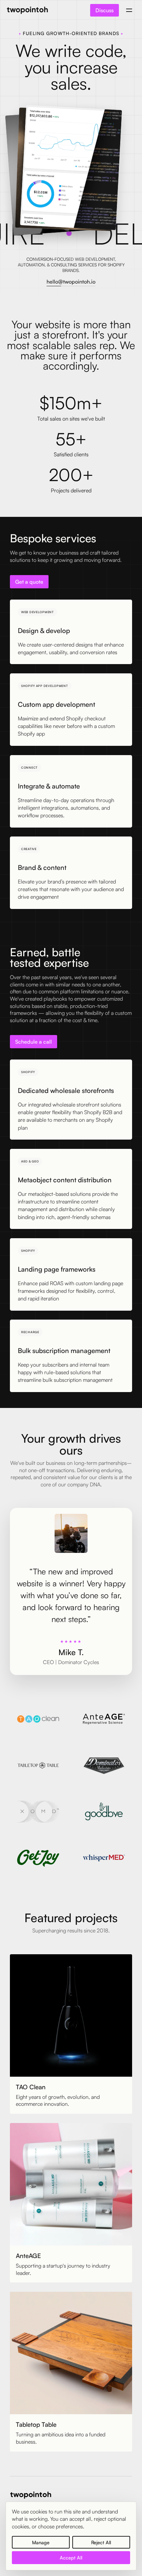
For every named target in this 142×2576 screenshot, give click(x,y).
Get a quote (29, 582)
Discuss (105, 10)
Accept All (71, 2557)
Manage (41, 2542)
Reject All (101, 2542)
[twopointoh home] (27, 10)
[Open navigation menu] (129, 10)
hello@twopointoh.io (71, 282)
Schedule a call (34, 1042)
